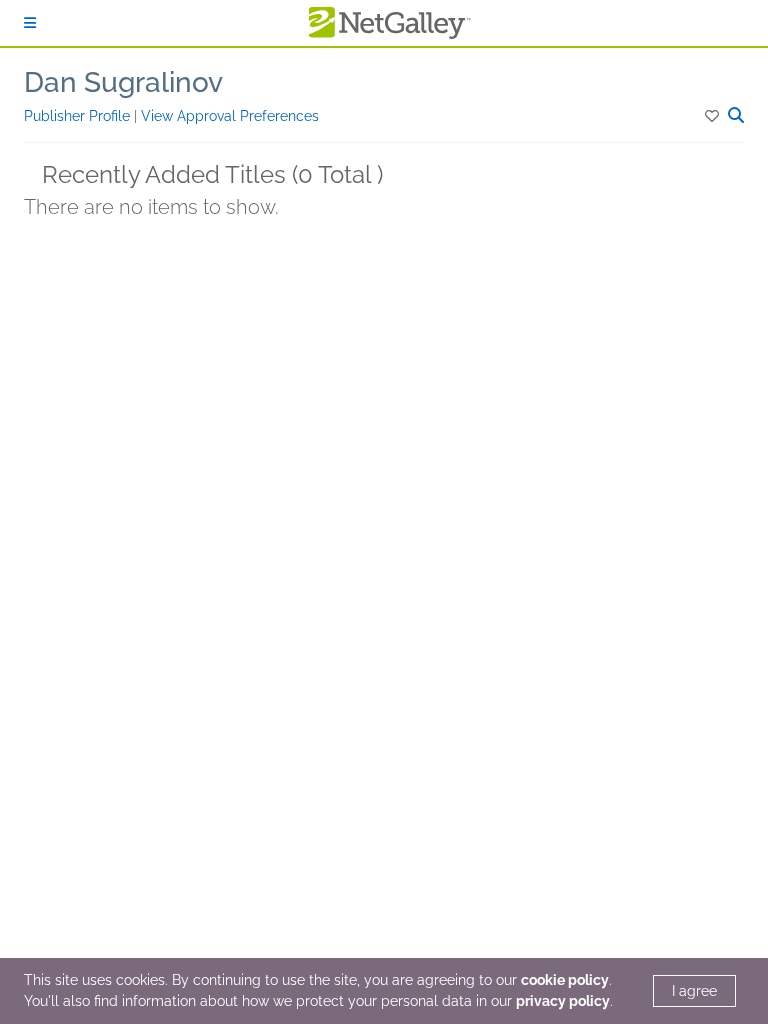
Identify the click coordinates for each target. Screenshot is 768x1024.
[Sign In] (30, 23)
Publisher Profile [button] (79, 116)
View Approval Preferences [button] (230, 116)
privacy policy (563, 1001)
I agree (694, 991)
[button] (713, 116)
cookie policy (565, 980)
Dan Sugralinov (123, 82)
